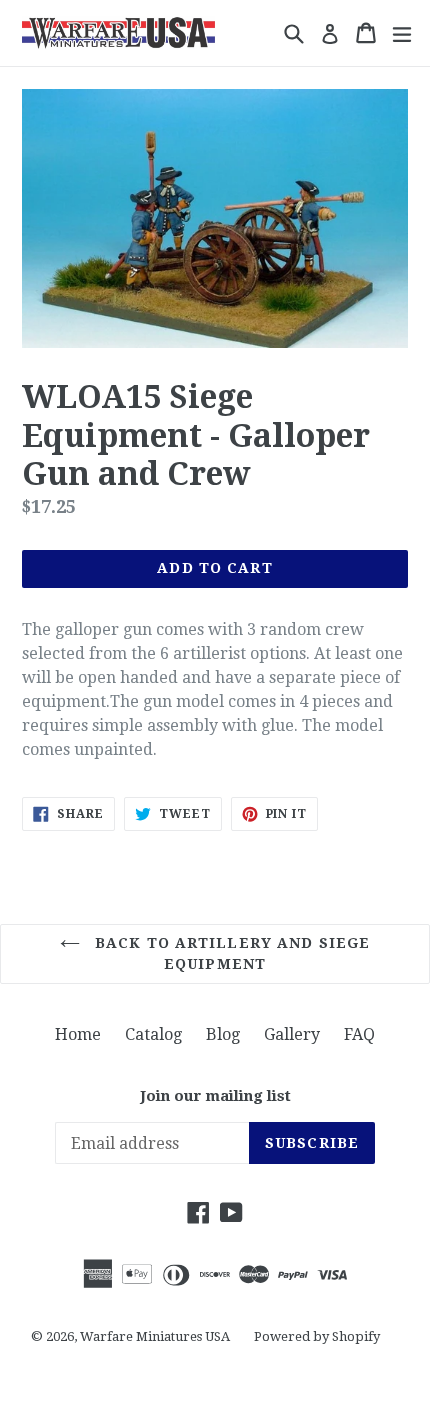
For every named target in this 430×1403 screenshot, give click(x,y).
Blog (223, 1034)
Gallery (292, 1034)
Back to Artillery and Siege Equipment (230, 953)
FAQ (359, 1034)
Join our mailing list (215, 1096)
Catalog (153, 1034)
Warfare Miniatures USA (155, 1336)
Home (78, 1034)
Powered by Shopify (317, 1336)
